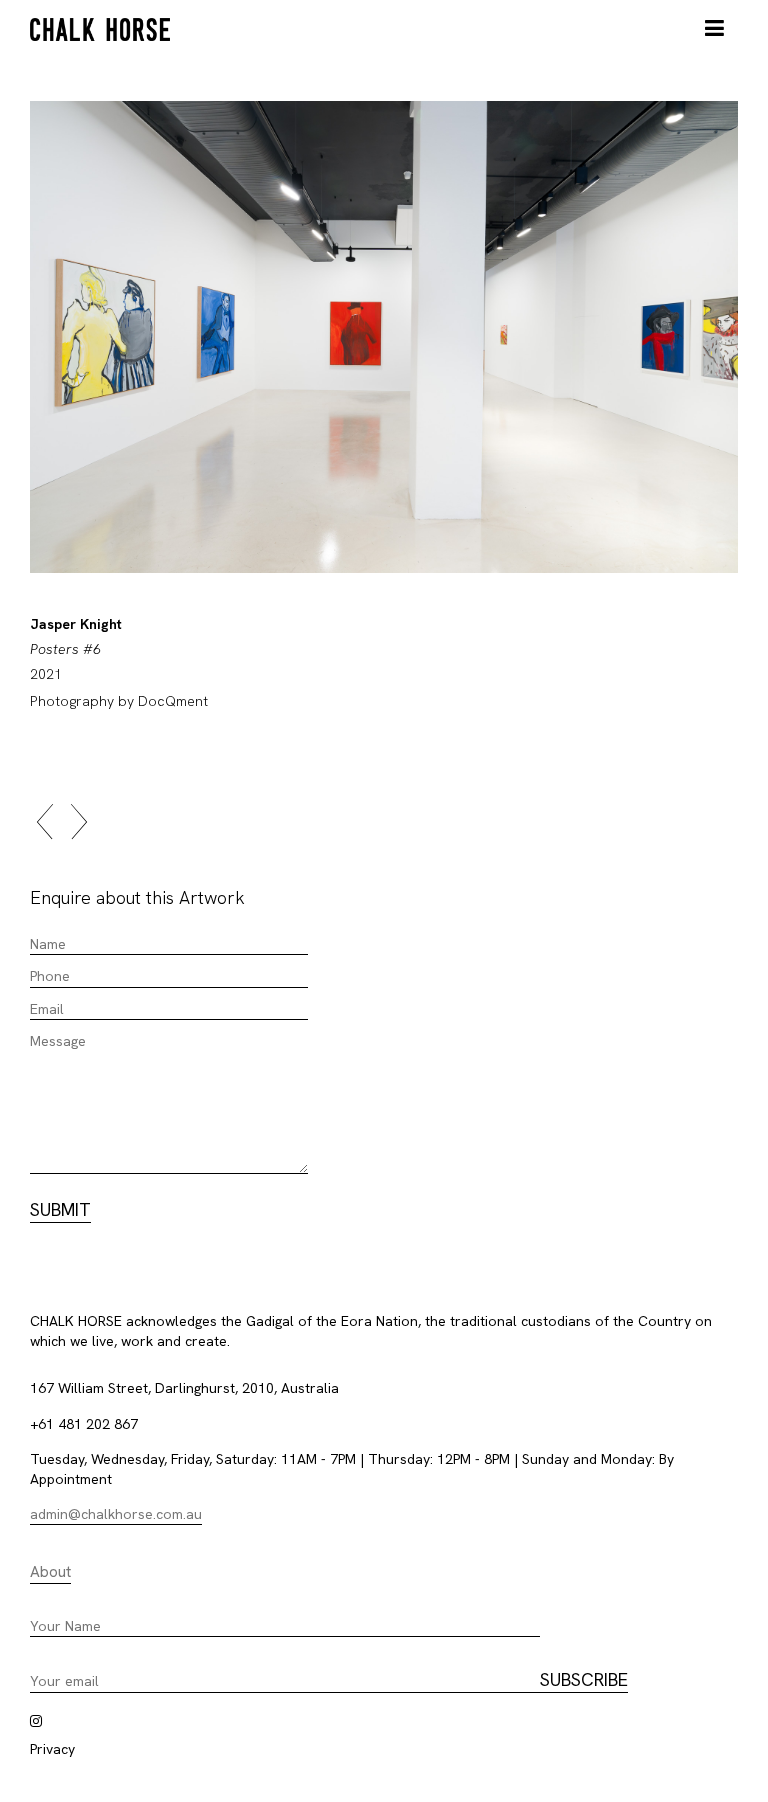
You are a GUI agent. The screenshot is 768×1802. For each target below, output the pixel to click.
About (50, 1572)
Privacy (52, 1749)
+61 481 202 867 (84, 1424)
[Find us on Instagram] (36, 1721)
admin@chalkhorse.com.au (116, 1514)
